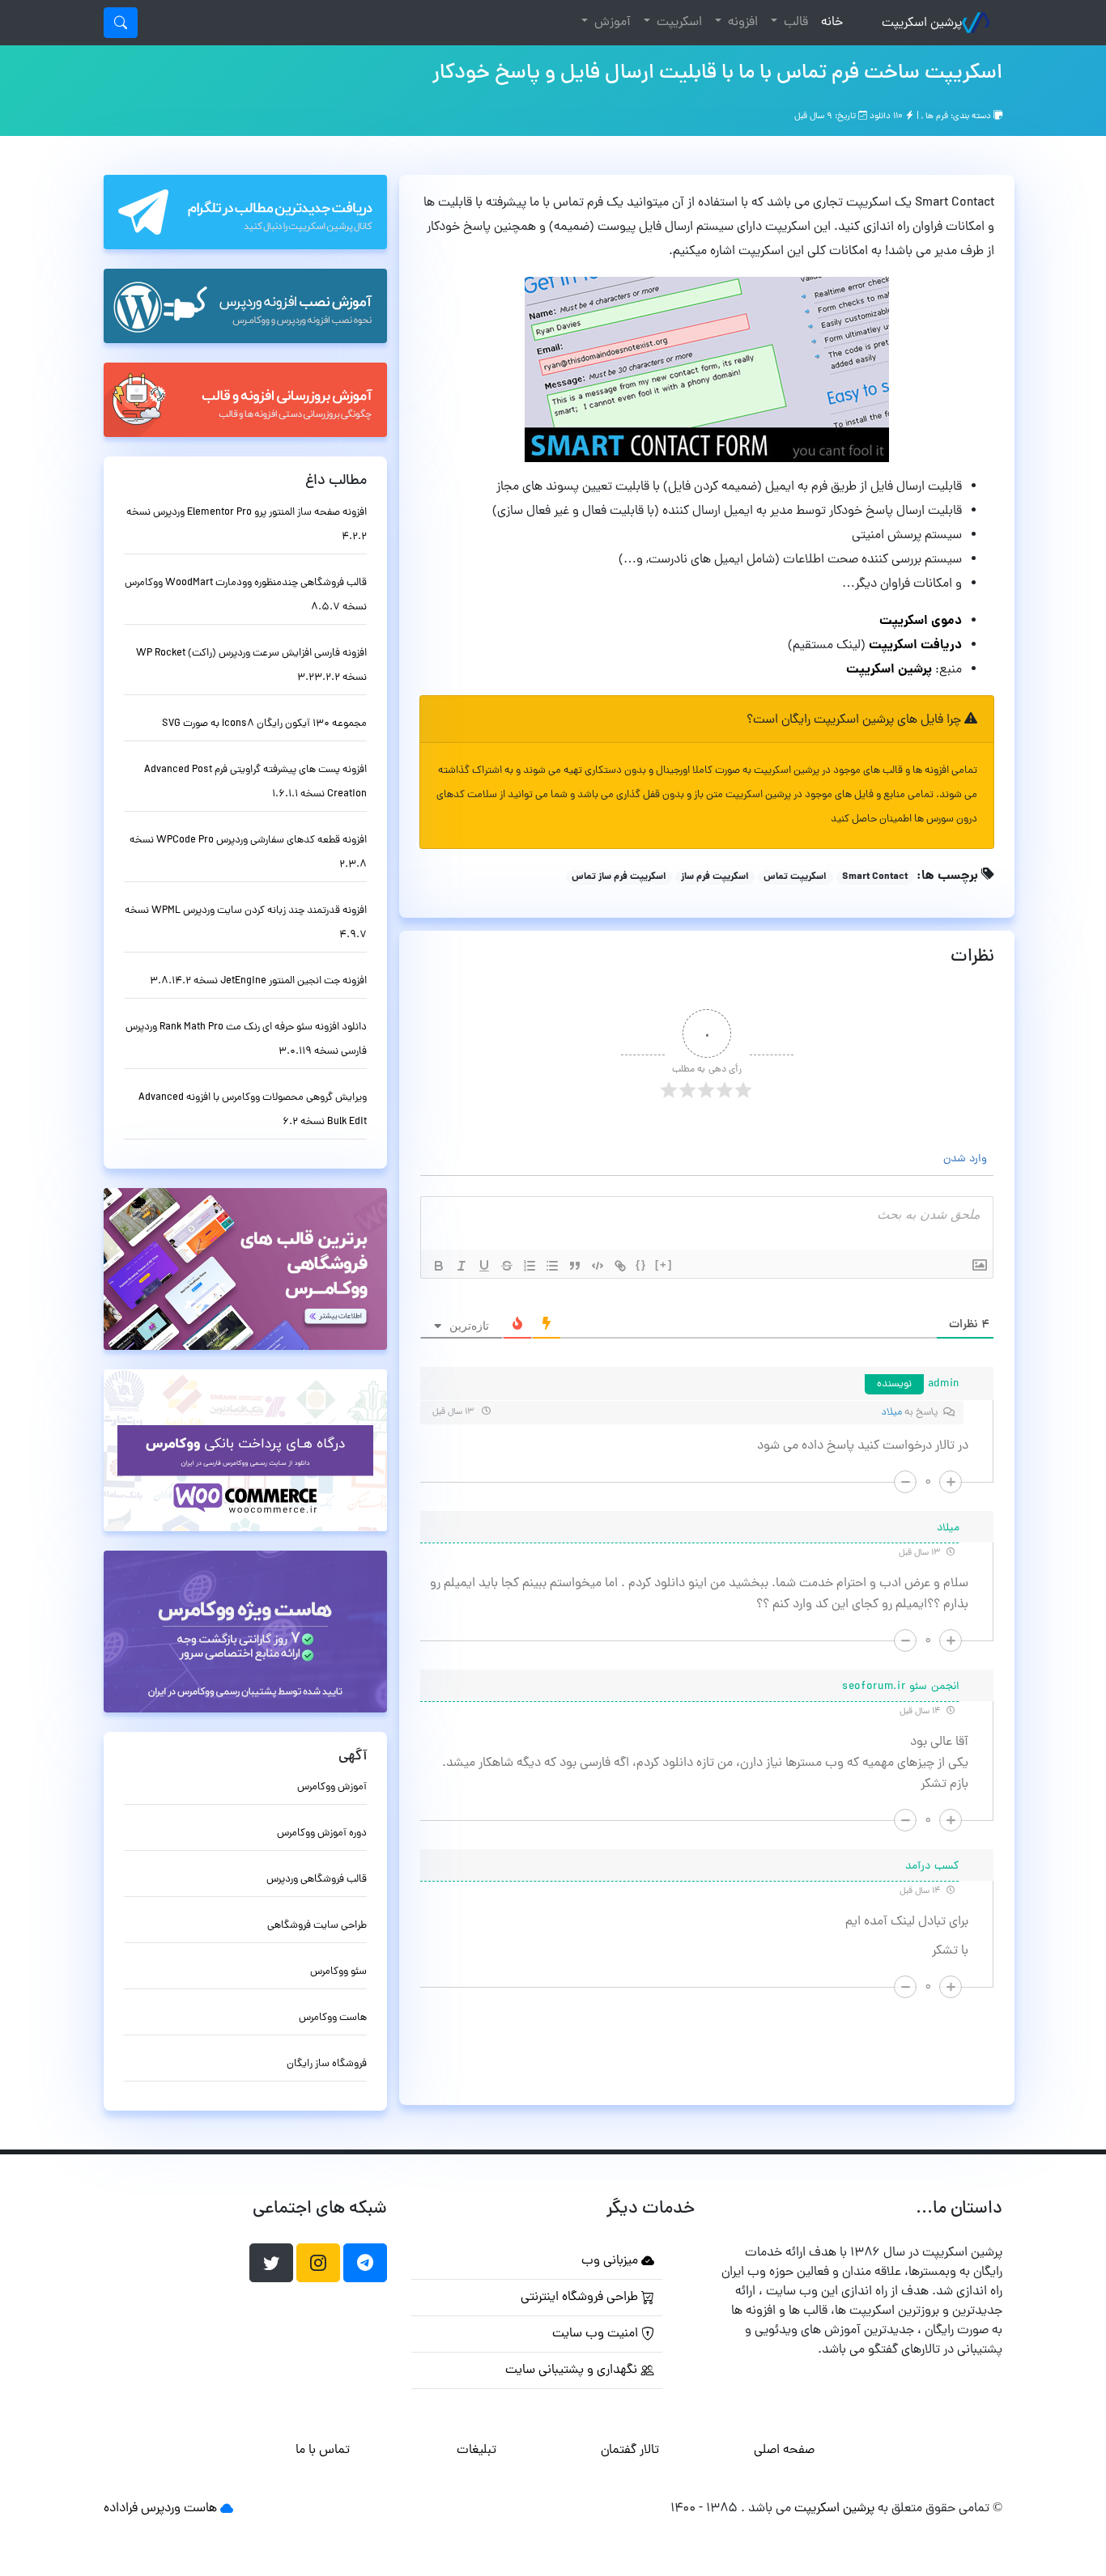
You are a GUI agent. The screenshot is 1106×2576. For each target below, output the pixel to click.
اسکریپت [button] (678, 23)
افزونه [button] (741, 23)
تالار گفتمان (630, 2451)
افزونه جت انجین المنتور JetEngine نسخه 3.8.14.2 (258, 981)
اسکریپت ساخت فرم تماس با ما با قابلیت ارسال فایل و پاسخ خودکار (717, 74)
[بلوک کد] (598, 1266)
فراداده (121, 2509)
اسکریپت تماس (795, 877)
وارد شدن (967, 1159)
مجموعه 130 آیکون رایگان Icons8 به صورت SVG (264, 724)
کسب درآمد (932, 1867)
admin (944, 1384)
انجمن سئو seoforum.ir (901, 1687)
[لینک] (620, 1266)
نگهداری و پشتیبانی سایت (573, 2370)
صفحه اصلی (784, 2451)
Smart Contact (875, 877)
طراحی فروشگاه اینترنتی (581, 2298)
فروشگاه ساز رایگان (327, 2064)
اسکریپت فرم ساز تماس (619, 877)
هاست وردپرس (179, 2509)
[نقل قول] (575, 1266)
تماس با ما (323, 2451)
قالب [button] (794, 23)
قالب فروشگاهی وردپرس (317, 1880)
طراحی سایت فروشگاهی (317, 1926)
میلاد (891, 1413)
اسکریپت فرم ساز (715, 877)
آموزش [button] (611, 23)
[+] (664, 1265)
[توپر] (439, 1266)
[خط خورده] (507, 1266)
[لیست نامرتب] (552, 1266)
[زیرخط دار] (484, 1266)
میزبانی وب (611, 2261)
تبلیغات (476, 2451)
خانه (829, 22)
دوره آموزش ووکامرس (322, 1833)
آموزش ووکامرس (332, 1787)
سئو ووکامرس (338, 1972)
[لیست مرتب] (530, 1266)
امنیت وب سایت (597, 2334)
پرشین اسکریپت (922, 23)
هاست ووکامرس (333, 2018)
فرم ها (937, 117)
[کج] (462, 1266)
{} (641, 1265)
